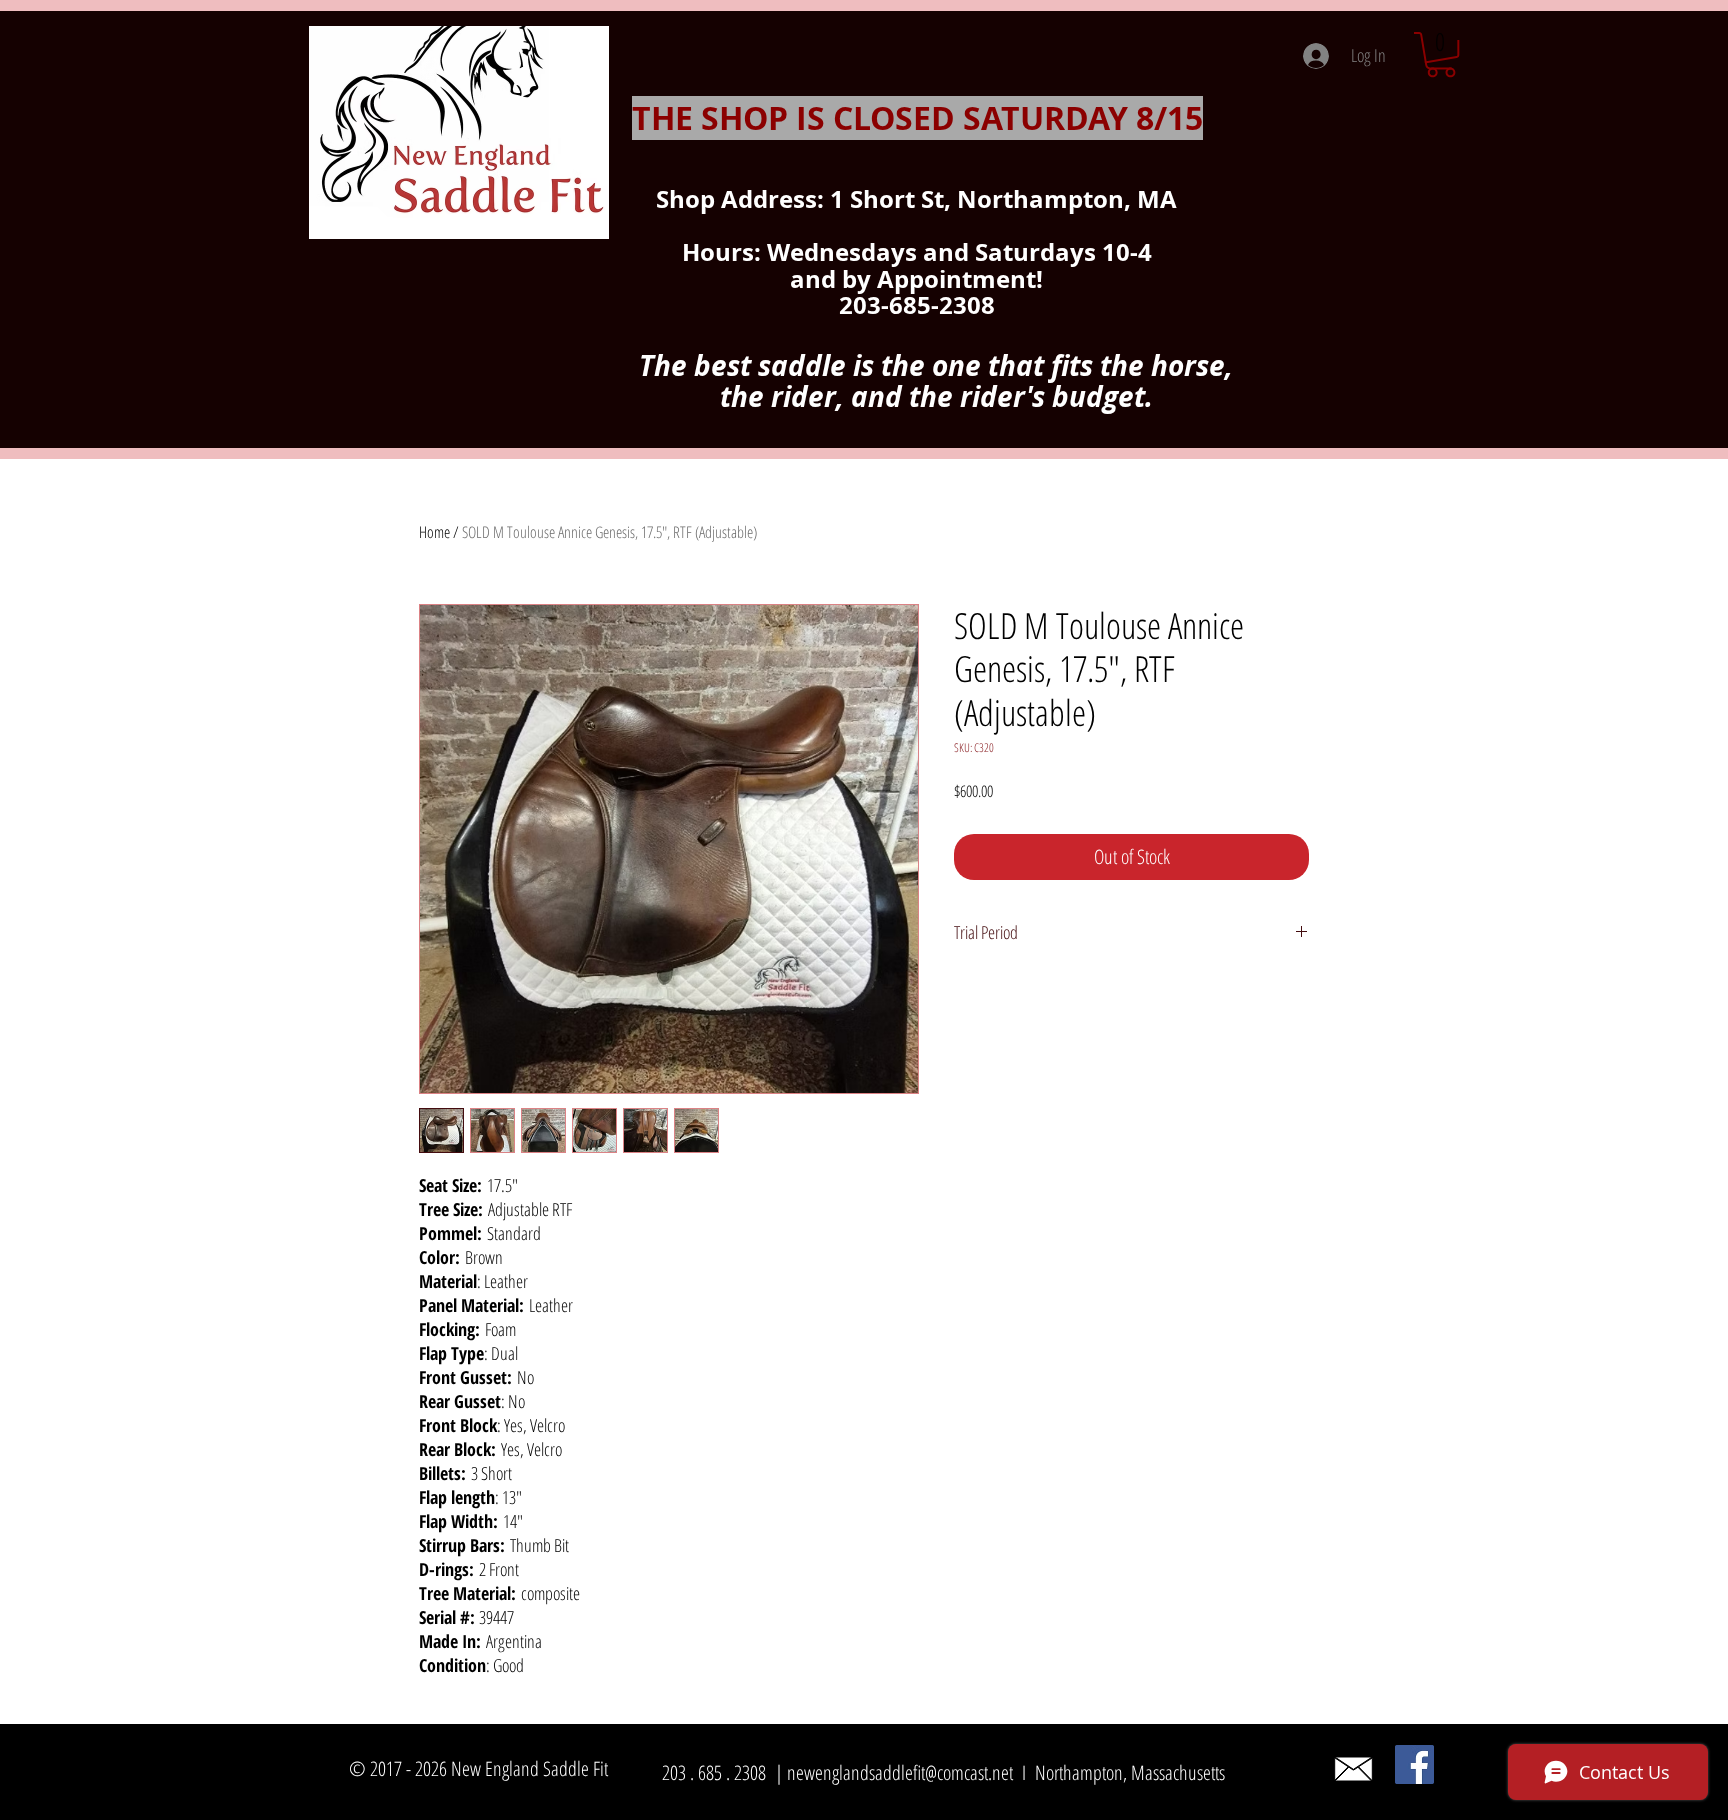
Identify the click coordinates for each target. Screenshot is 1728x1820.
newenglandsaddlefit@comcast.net (900, 1772)
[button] (1441, 54)
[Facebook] (1414, 1764)
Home (434, 532)
